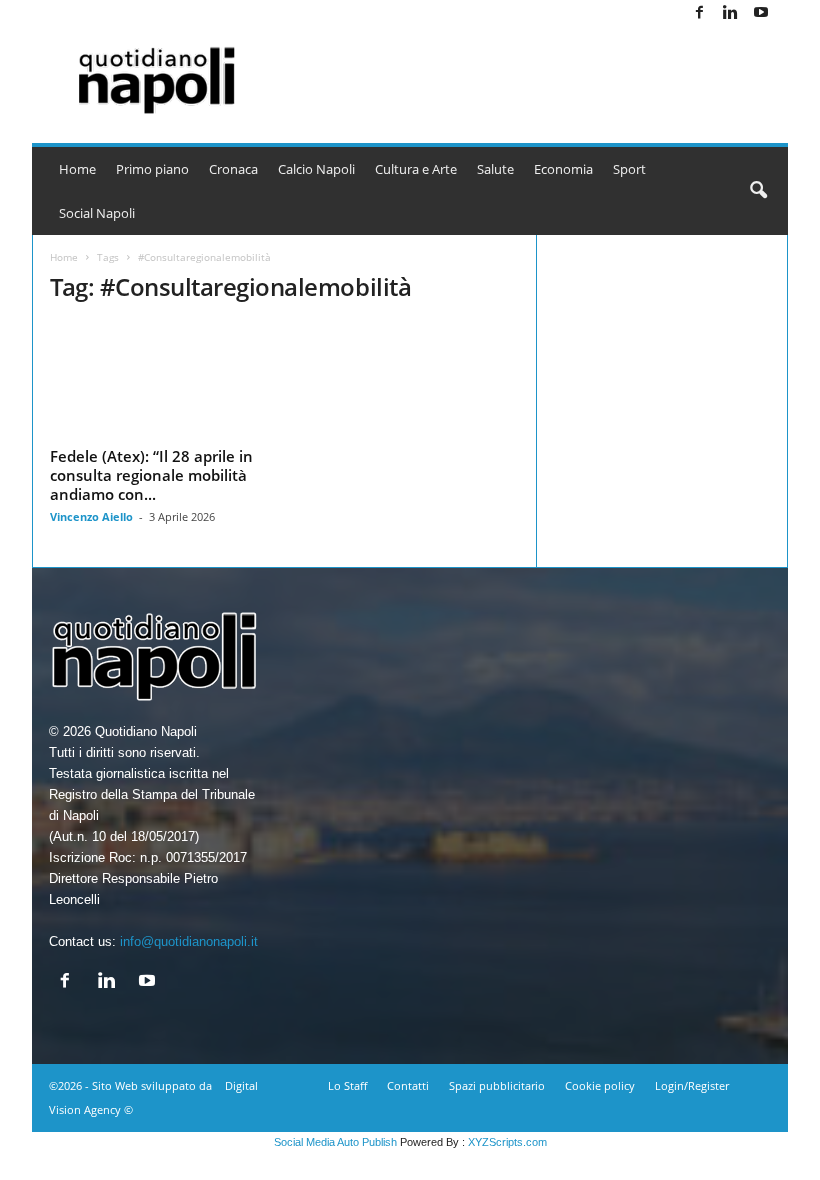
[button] (758, 191)
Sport (629, 169)
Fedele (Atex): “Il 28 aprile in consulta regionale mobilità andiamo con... (151, 475)
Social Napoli (97, 213)
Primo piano (152, 169)
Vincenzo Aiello (91, 516)
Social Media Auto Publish (335, 1142)
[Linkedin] (730, 13)
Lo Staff (347, 1085)
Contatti (408, 1085)
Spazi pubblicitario (497, 1085)
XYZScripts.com (507, 1142)
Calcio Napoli (316, 169)
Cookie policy (600, 1085)
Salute (495, 169)
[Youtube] (761, 13)
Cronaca (233, 169)
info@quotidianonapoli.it (189, 941)
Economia (563, 169)
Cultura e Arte (416, 169)
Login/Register (692, 1085)
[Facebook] (699, 13)
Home (77, 169)
